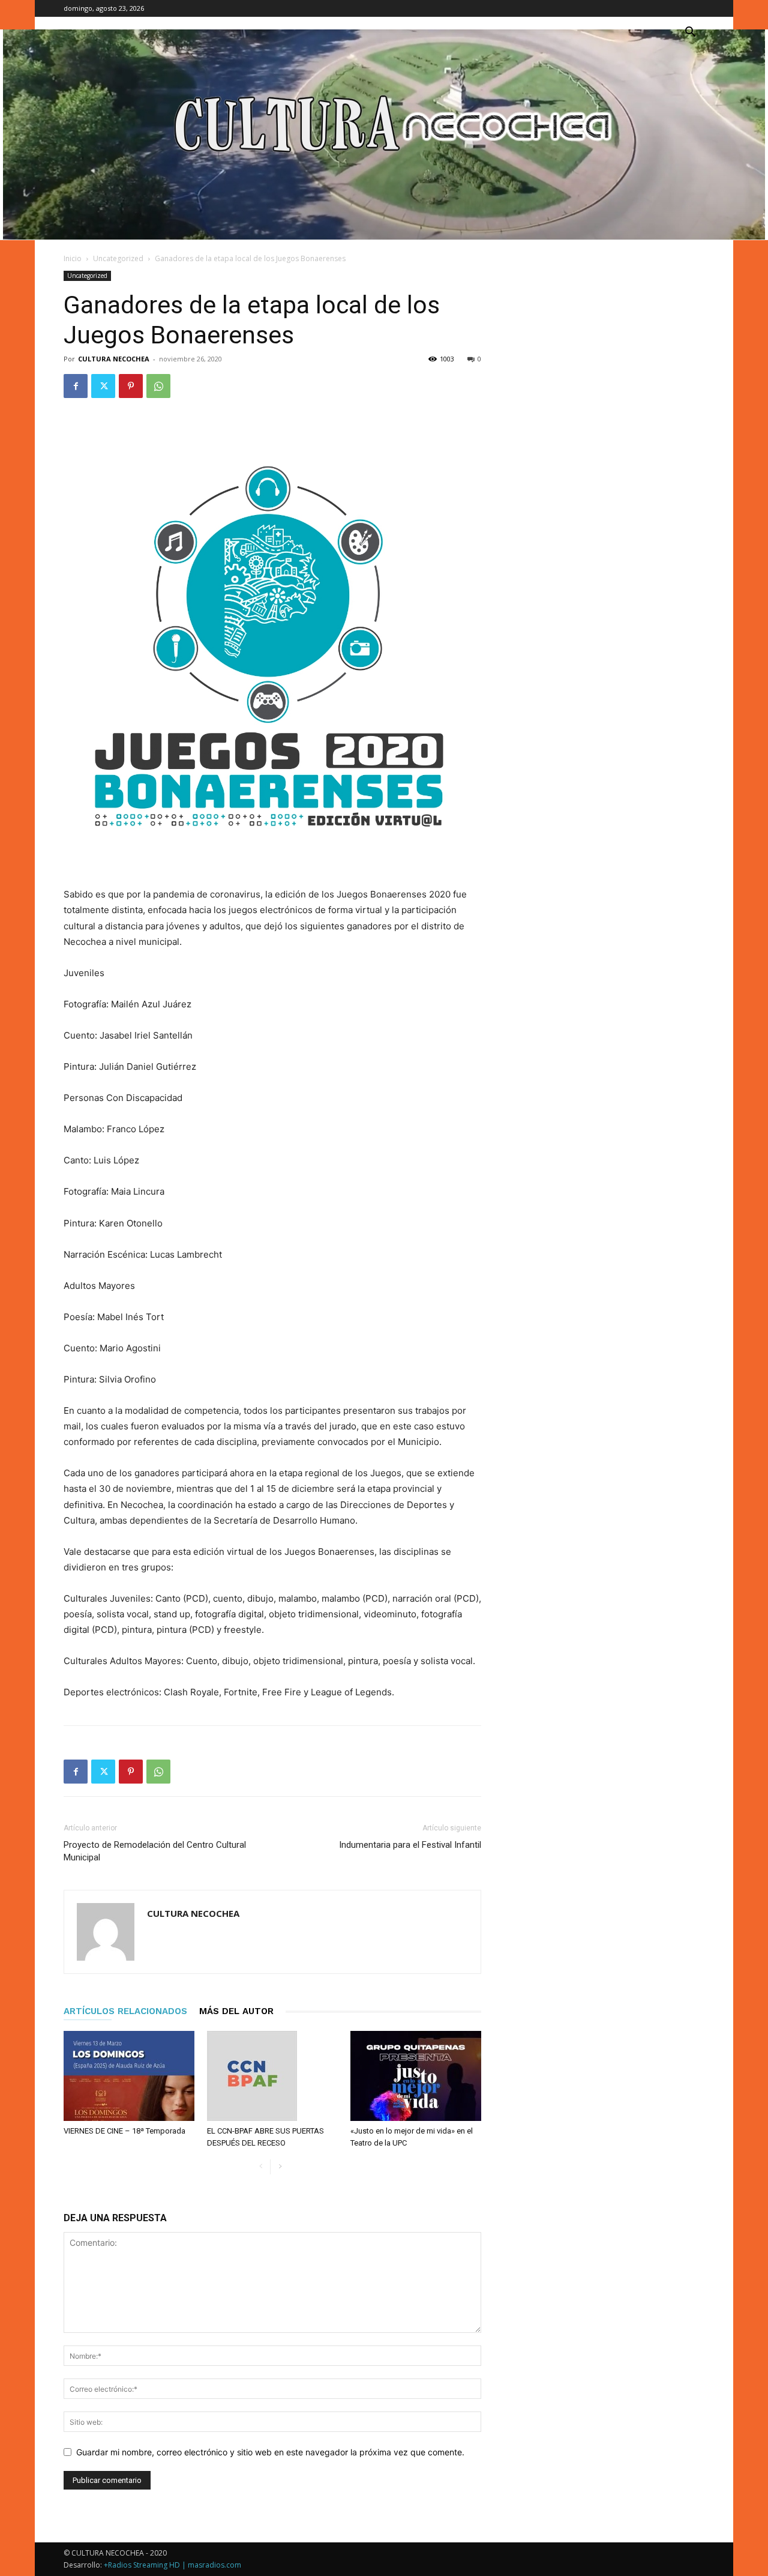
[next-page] (280, 2167)
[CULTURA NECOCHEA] (384, 134)
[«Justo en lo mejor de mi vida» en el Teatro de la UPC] (416, 2076)
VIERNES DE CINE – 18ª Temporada (124, 2131)
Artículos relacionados (125, 2011)
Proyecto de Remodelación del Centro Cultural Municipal (155, 1851)
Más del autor (236, 2011)
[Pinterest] (131, 386)
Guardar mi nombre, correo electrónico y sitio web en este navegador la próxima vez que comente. (270, 2452)
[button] (690, 33)
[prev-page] (261, 2167)
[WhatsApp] (158, 386)
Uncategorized (118, 258)
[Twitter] (103, 386)
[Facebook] (76, 386)
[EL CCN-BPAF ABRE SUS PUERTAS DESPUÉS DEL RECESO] (272, 2076)
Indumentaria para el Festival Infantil (410, 1845)
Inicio (73, 258)
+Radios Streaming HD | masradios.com (172, 2565)
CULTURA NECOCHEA (114, 359)
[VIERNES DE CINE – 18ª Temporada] (129, 2076)
